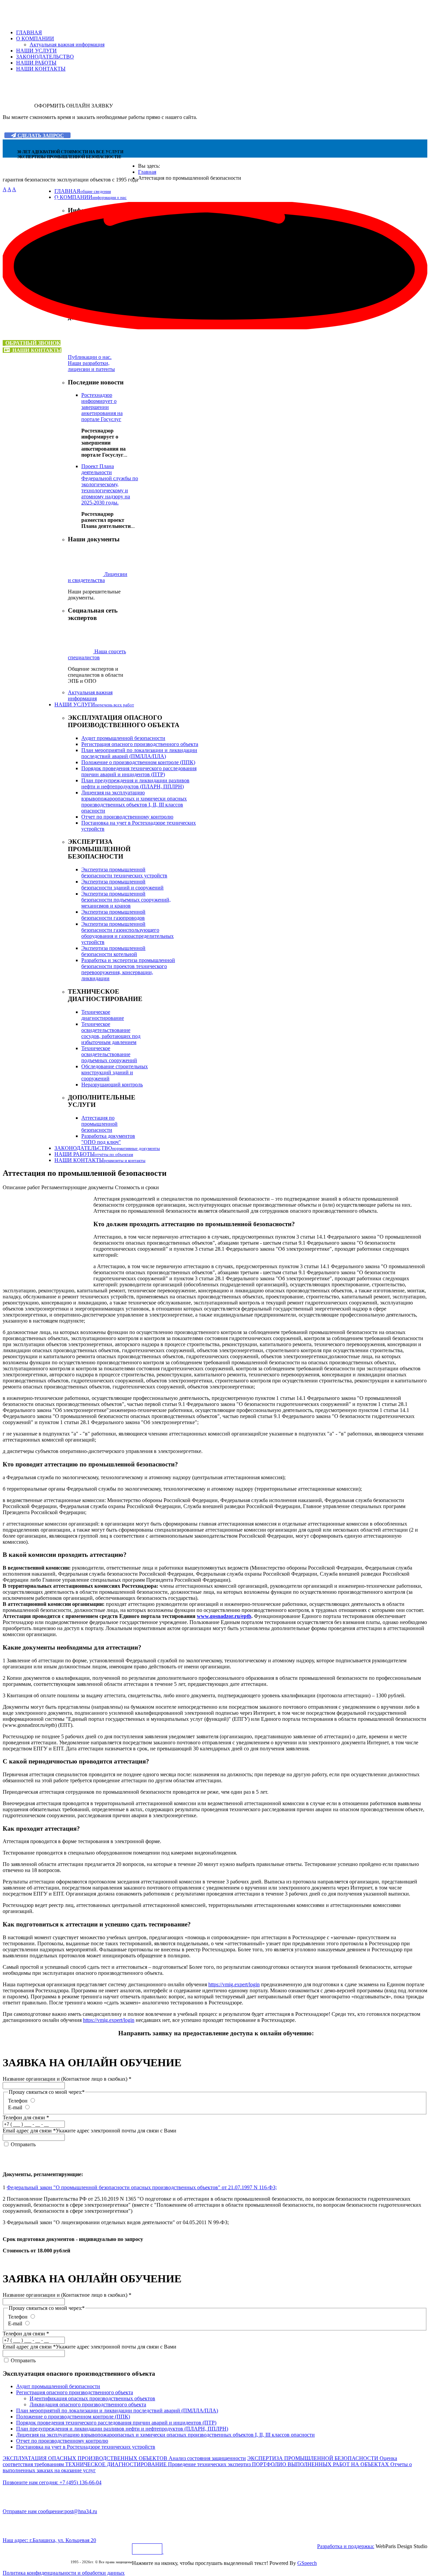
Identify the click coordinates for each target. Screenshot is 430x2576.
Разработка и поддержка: (346, 2546)
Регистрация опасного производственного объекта (140, 744)
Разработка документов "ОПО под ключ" (108, 1139)
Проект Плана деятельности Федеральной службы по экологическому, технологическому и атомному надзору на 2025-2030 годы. (110, 484)
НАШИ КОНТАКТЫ (41, 69)
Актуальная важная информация (67, 45)
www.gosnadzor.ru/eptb (224, 1616)
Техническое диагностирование (103, 1015)
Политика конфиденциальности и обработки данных (64, 2573)
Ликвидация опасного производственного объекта (88, 2404)
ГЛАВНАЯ (29, 32)
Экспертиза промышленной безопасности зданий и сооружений (122, 885)
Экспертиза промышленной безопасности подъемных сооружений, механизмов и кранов (126, 900)
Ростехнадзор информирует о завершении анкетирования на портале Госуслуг (102, 407)
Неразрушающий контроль (112, 1085)
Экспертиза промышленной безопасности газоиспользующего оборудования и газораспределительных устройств (127, 933)
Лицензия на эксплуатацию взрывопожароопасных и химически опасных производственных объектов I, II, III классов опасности (134, 802)
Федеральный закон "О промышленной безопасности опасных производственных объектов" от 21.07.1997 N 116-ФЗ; (142, 2187)
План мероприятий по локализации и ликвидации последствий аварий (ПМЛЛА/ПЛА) (139, 753)
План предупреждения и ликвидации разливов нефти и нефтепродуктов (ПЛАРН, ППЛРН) (135, 783)
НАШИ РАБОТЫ (36, 63)
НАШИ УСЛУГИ (36, 51)
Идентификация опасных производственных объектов (92, 2398)
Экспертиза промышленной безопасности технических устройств (124, 872)
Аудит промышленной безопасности (123, 738)
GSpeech (307, 2563)
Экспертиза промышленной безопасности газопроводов (113, 915)
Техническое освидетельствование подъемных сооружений (109, 1054)
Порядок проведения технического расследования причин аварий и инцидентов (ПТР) (139, 771)
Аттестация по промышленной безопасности (99, 1124)
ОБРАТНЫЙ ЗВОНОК (33, 343)
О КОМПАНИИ (35, 38)
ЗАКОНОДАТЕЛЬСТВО (45, 57)
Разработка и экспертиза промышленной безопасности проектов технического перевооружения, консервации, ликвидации (128, 969)
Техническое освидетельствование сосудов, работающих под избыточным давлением (111, 1033)
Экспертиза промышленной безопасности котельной (113, 951)
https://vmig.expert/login (234, 1984)
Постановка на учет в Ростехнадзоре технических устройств (86, 2447)
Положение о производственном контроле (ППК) (138, 762)
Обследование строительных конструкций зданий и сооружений (115, 1072)
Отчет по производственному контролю (127, 817)
